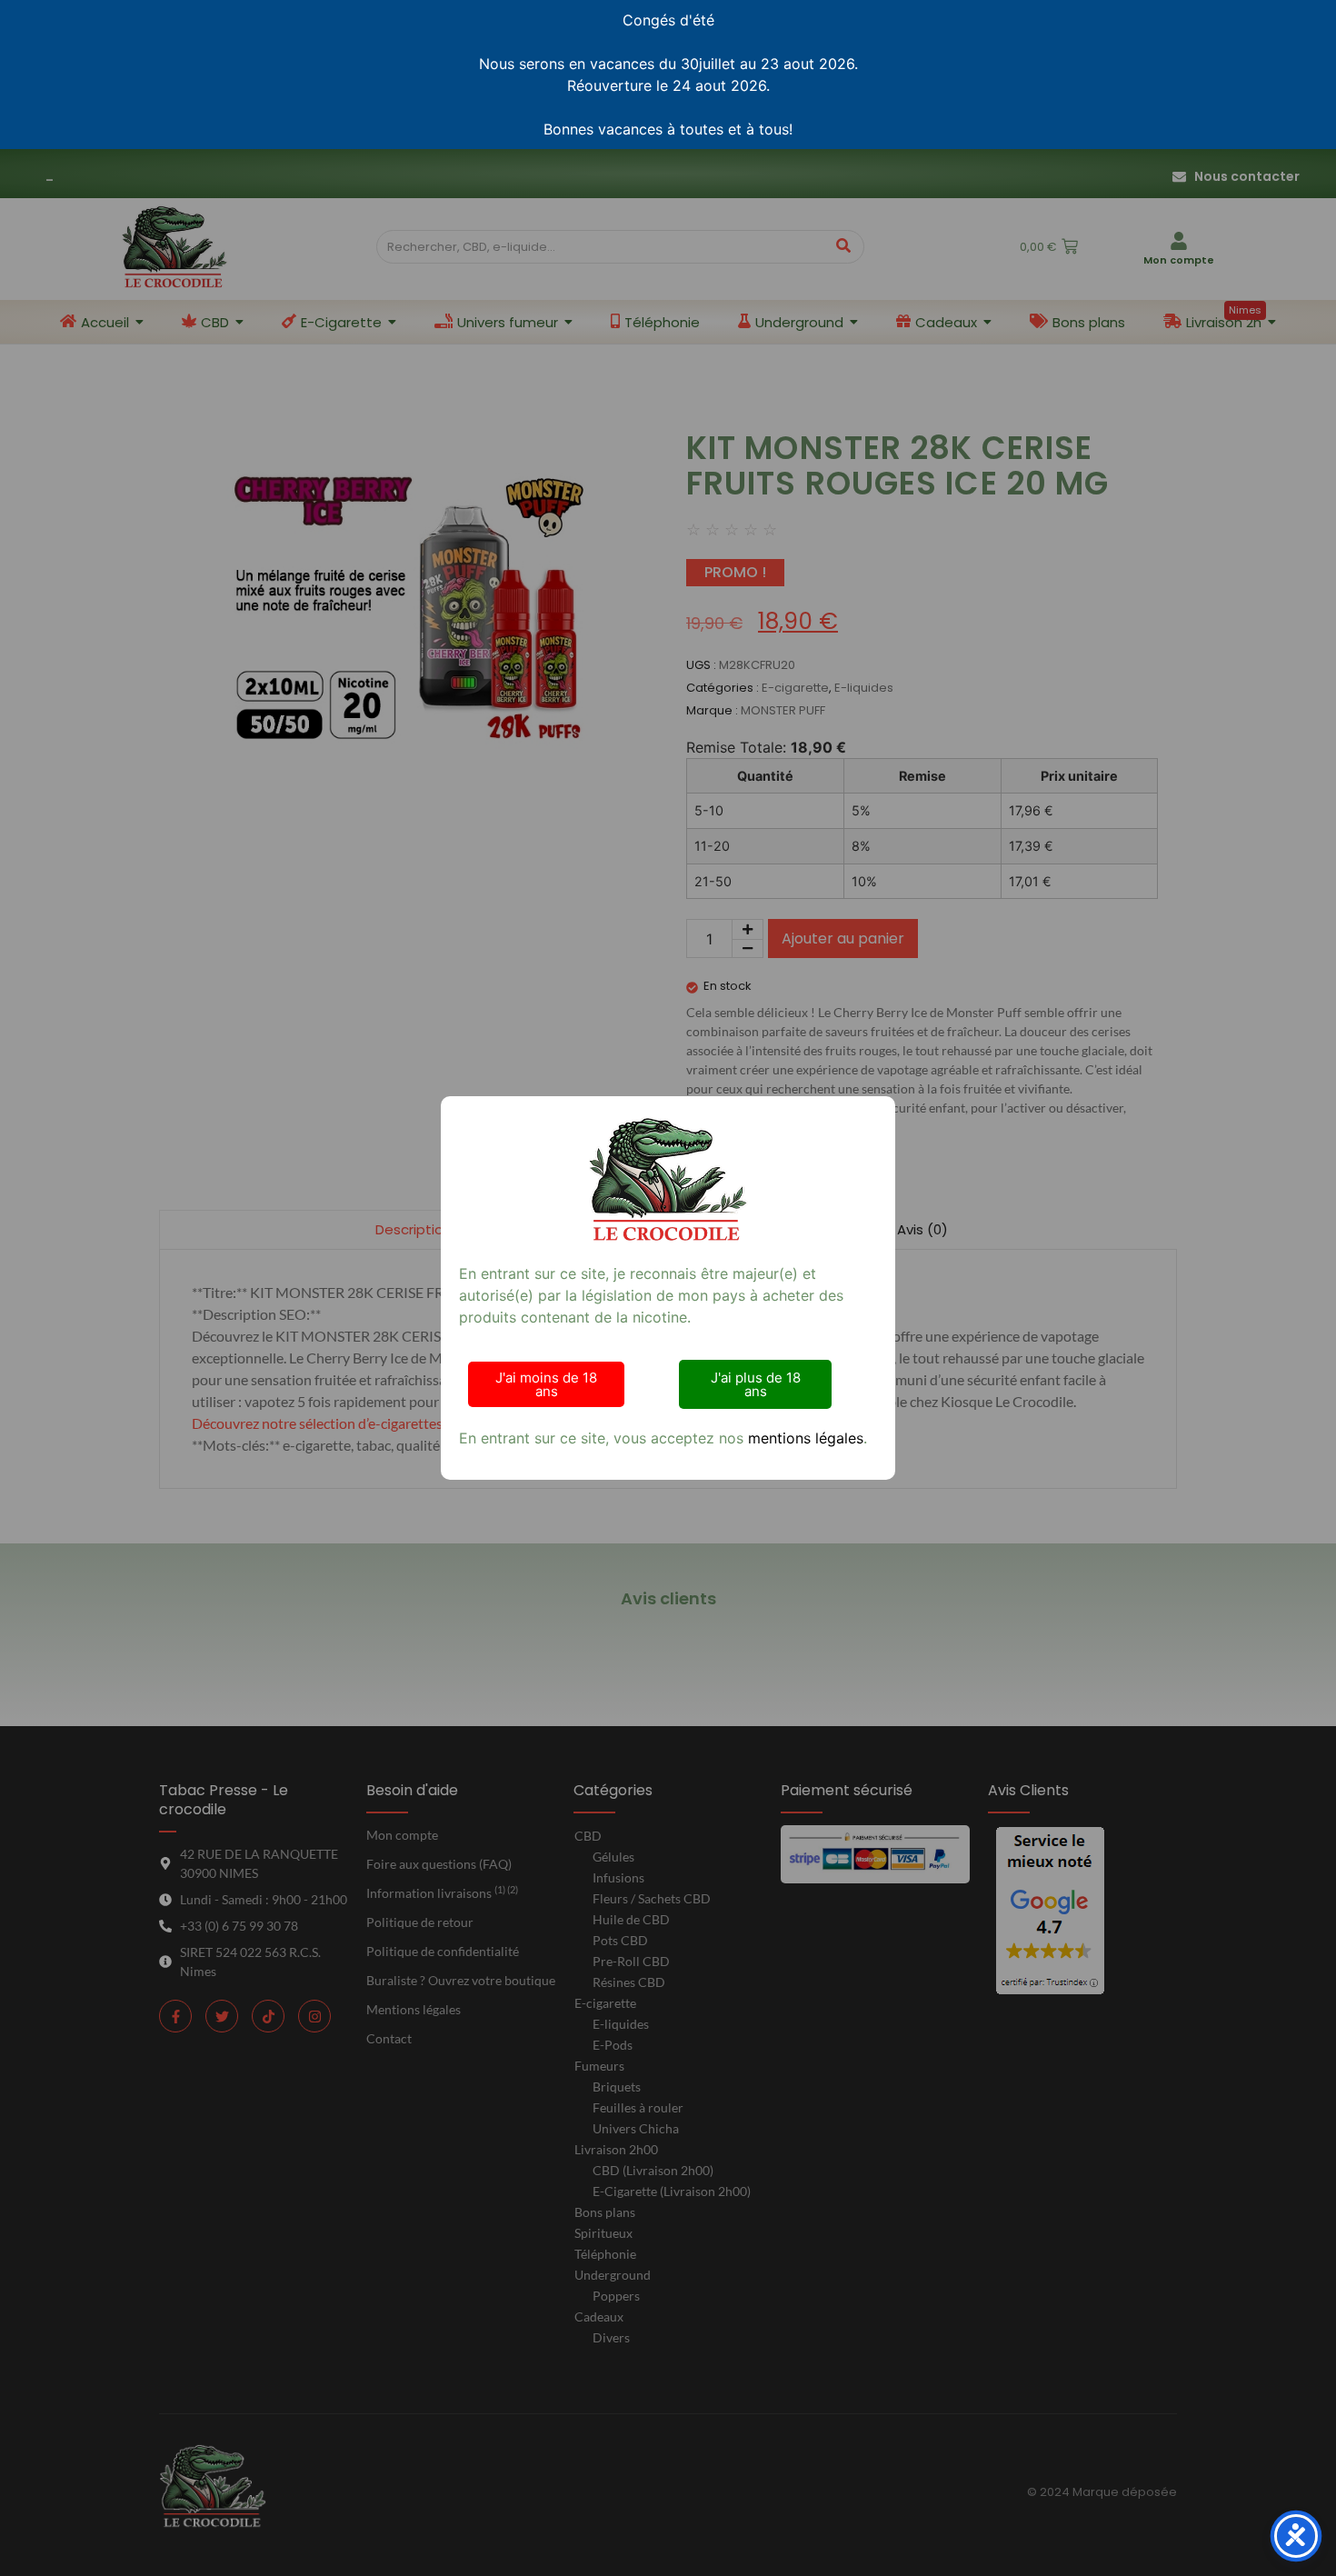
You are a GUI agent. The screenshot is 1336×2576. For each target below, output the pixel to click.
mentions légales (806, 1438)
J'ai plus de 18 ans (756, 1384)
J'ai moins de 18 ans (546, 1384)
